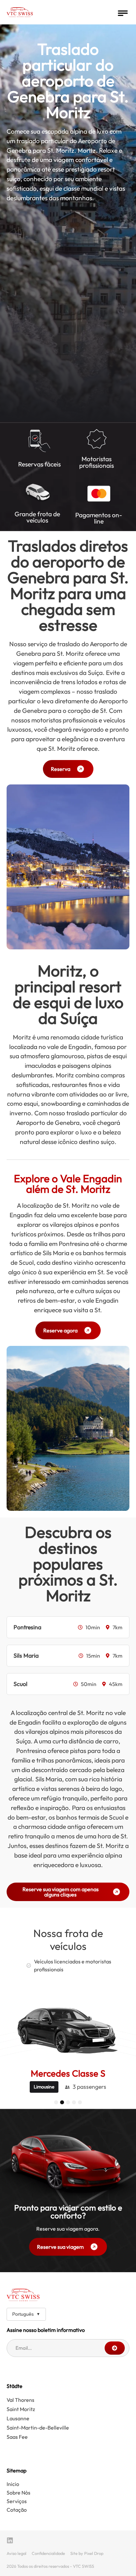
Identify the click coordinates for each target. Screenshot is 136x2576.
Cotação (17, 2510)
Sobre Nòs (18, 2493)
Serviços (17, 2501)
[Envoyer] (115, 2348)
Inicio (13, 2484)
